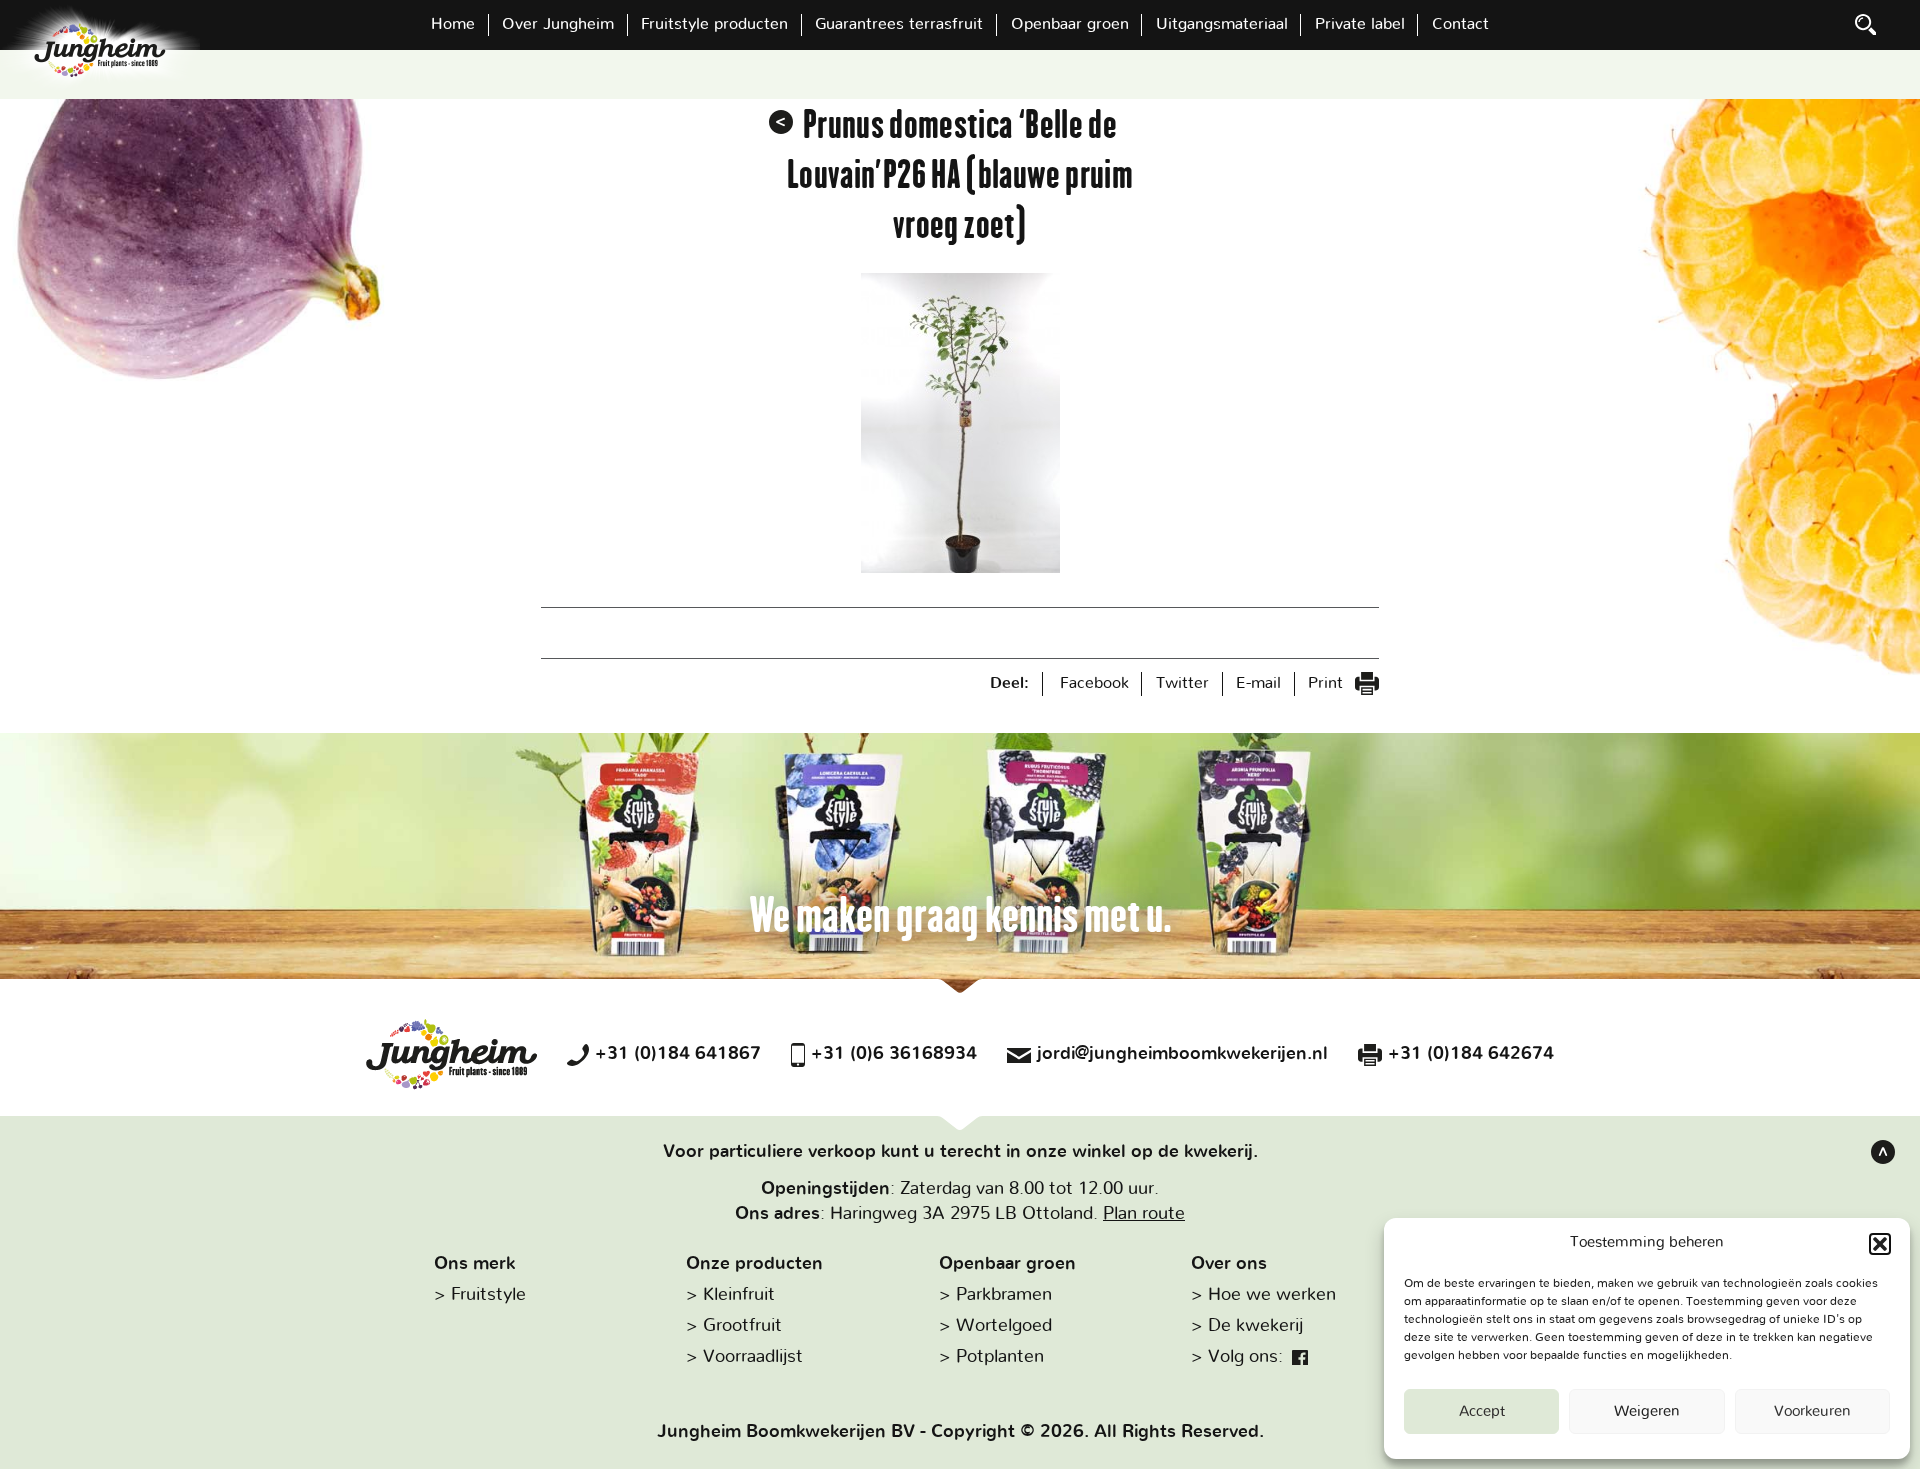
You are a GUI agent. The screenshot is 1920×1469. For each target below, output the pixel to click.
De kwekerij (1255, 1326)
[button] (1880, 1244)
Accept (1482, 1411)
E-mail (1258, 683)
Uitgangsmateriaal (1222, 24)
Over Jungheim (558, 24)
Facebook (1094, 683)
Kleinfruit (739, 1295)
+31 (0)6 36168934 (894, 1054)
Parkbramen (1004, 1295)
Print (1328, 683)
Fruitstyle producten (714, 24)
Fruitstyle (488, 1295)
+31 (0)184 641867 (678, 1054)
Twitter (1182, 683)
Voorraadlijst (753, 1357)
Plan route (1144, 1214)
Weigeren (1647, 1411)
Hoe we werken (1272, 1295)
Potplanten (1000, 1357)
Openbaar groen (1070, 24)
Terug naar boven (1883, 1152)
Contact (1460, 24)
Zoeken (1866, 25)
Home (453, 24)
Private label (1360, 24)
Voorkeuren (1812, 1411)
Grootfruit (742, 1326)
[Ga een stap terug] (781, 122)
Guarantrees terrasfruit (899, 24)
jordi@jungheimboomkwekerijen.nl (1182, 1054)
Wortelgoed (1004, 1326)
